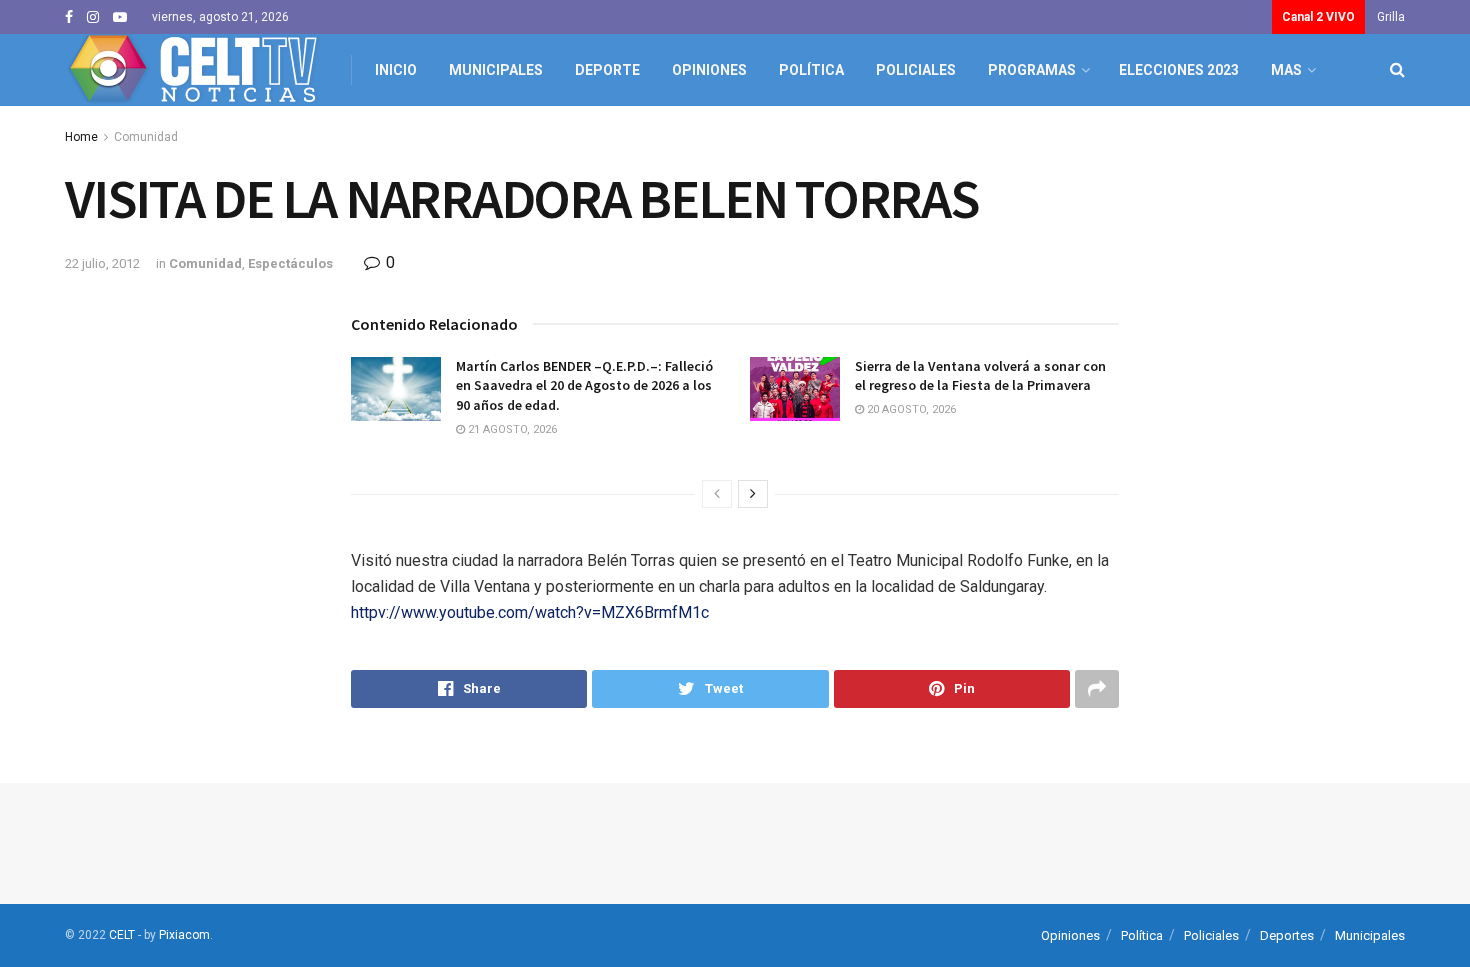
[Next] (753, 494)
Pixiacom (184, 935)
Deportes (1287, 935)
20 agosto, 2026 (910, 409)
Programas (1032, 70)
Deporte (607, 70)
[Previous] (717, 494)
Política (811, 70)
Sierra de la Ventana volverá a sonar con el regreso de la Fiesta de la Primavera (980, 376)
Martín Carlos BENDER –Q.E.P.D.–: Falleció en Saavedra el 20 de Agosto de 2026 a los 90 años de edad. (584, 385)
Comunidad (146, 137)
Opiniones (709, 70)
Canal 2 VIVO (1318, 17)
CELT (122, 935)
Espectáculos (290, 263)
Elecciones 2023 (1179, 70)
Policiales (916, 70)
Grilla (1391, 17)
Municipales (496, 70)
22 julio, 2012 (102, 263)
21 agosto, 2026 (511, 429)
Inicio (396, 70)
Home (81, 137)
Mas (1286, 70)
